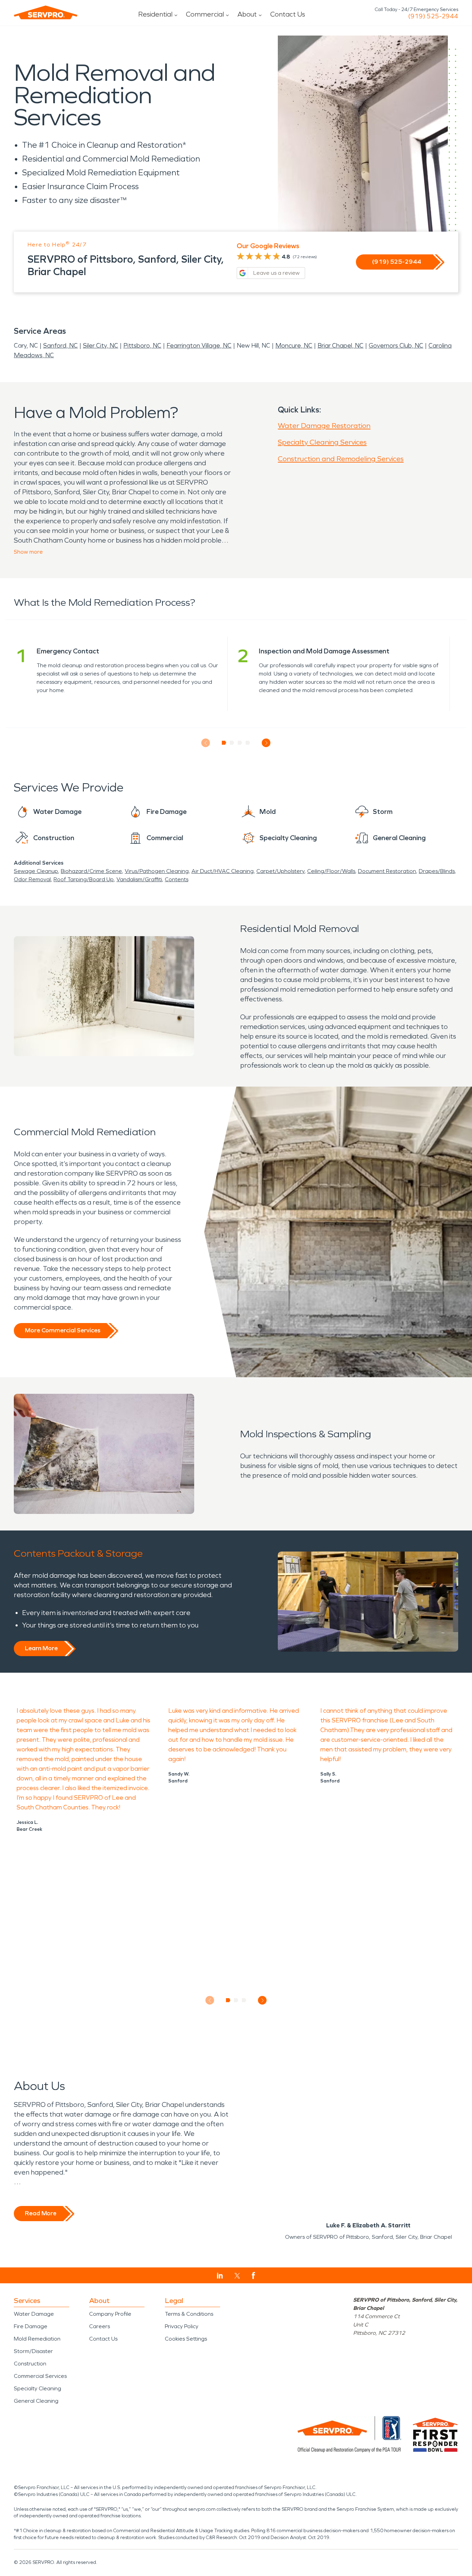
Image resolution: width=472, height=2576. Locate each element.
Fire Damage (31, 2326)
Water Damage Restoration (324, 426)
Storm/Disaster (33, 2351)
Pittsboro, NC (142, 346)
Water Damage (34, 2314)
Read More (41, 2213)
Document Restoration (387, 871)
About (247, 14)
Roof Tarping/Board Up (84, 879)
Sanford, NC (60, 346)
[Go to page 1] (224, 743)
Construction (30, 2364)
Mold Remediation (37, 2339)
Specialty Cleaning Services (322, 442)
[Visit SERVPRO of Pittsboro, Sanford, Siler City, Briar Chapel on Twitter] (237, 2276)
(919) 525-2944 (433, 16)
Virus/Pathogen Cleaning (157, 871)
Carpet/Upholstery (280, 871)
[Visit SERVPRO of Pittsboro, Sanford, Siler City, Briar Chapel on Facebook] (253, 2276)
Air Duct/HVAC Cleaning (223, 871)
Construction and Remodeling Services (341, 459)
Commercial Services (40, 2376)
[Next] (266, 743)
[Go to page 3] (240, 743)
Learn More (41, 1648)
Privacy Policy (182, 2326)
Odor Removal (32, 879)
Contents (177, 879)
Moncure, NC (294, 346)
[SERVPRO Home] (46, 12)
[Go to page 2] (232, 743)
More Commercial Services (63, 1330)
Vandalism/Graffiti (139, 879)
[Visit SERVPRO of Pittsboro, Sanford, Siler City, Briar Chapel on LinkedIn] (220, 2276)
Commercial (205, 14)
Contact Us (288, 14)
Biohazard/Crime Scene (91, 871)
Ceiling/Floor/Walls (331, 871)
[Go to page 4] (248, 743)
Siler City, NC (101, 346)
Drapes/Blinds (437, 871)
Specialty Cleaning (37, 2388)
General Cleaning (36, 2401)
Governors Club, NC (396, 346)
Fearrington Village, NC (199, 346)
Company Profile (110, 2314)
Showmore (28, 552)
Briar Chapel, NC (341, 346)
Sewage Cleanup (36, 871)
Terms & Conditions (189, 2314)
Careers (100, 2326)
